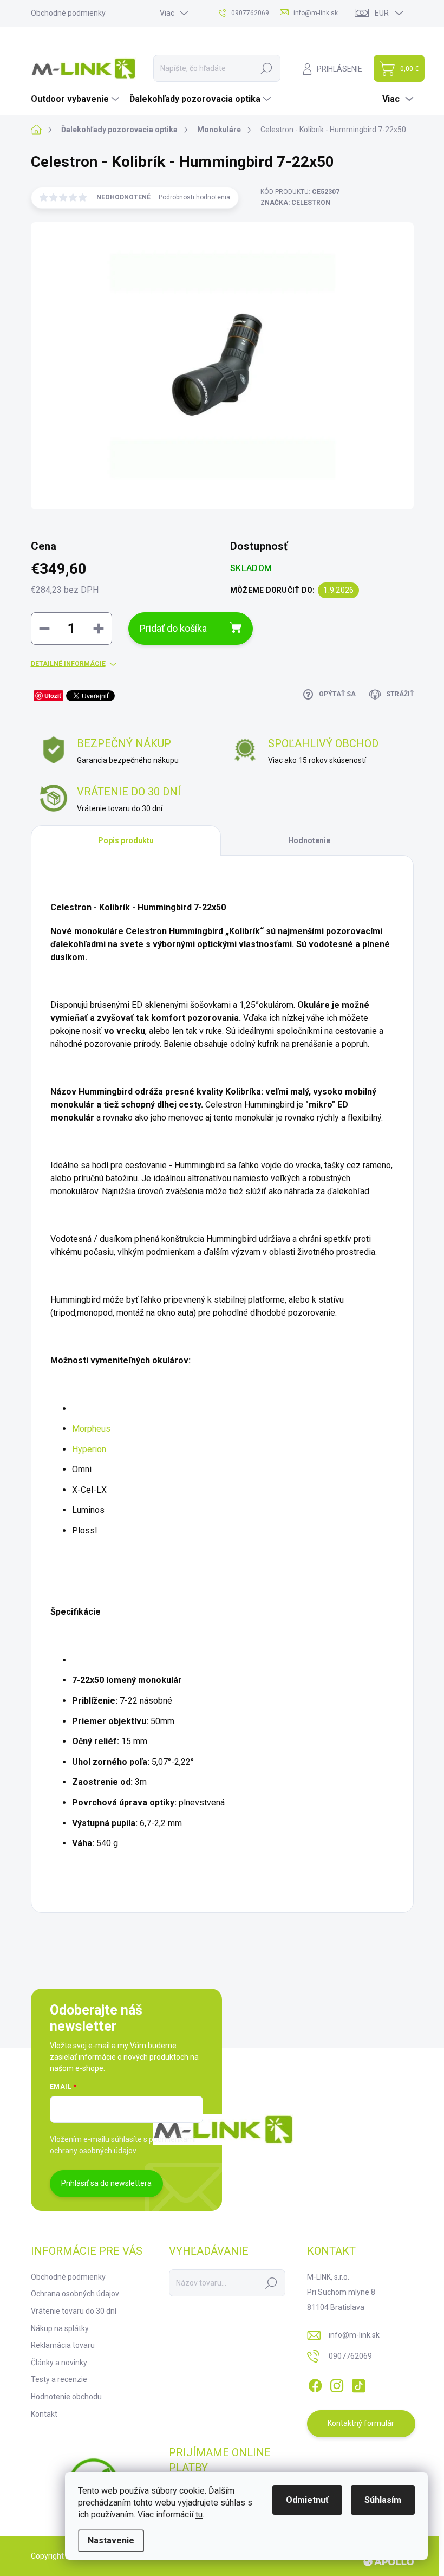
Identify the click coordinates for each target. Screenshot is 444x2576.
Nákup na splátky (60, 2328)
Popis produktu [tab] (126, 840)
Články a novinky (59, 2363)
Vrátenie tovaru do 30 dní (74, 2311)
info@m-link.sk (354, 2335)
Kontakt (44, 2414)
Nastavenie (111, 2541)
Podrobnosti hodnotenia (194, 197)
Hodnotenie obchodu (66, 2397)
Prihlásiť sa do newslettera (106, 2183)
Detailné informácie (68, 664)
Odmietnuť (307, 2500)
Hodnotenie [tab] (309, 840)
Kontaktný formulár (361, 2423)
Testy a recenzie (59, 2379)
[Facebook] (315, 2384)
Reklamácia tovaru (63, 2345)
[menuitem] (76, 99)
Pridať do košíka (173, 628)
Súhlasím (383, 2500)
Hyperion (89, 1449)
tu (199, 2514)
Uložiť (53, 695)
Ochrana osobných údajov (75, 2294)
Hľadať (266, 68)
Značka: (295, 203)
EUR (382, 13)
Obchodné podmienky (68, 13)
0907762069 (350, 2356)
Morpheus (91, 1429)
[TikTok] (358, 2384)
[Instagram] (337, 2384)
